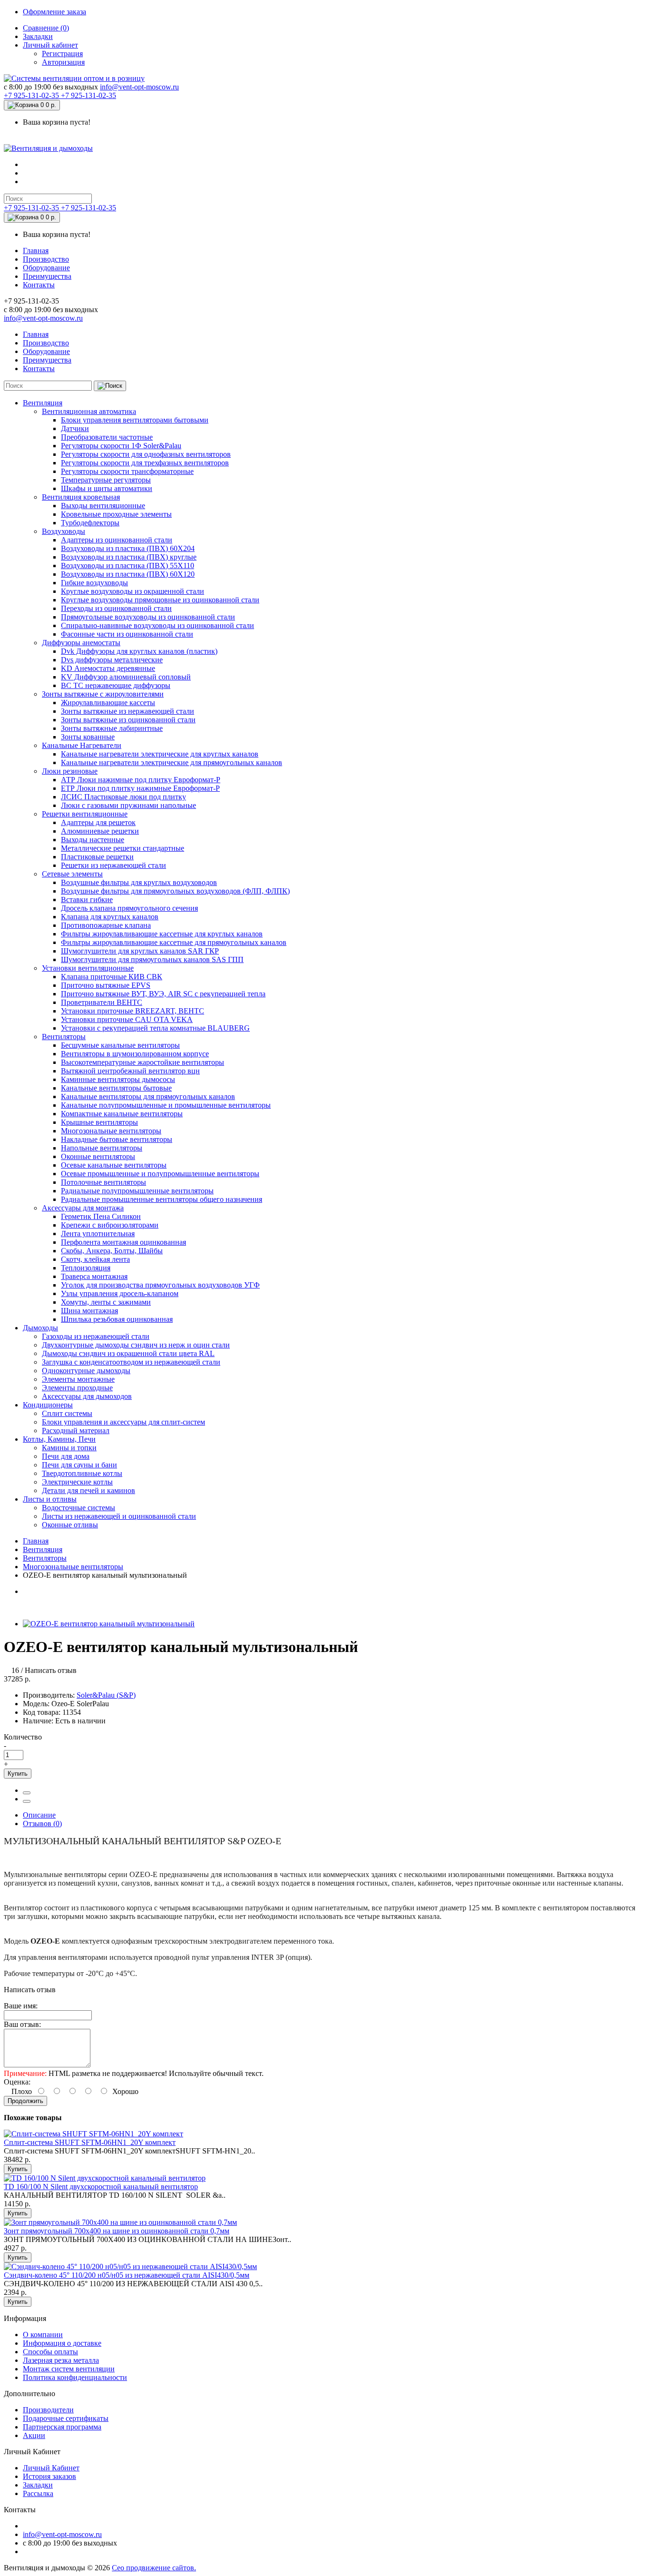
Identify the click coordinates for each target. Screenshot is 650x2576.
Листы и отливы (50, 1499)
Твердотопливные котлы (82, 1473)
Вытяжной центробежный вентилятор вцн (130, 1071)
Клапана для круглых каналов (110, 917)
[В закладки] (27, 1793)
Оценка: (17, 2082)
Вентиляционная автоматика (89, 411)
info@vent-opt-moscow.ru (139, 87)
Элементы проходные (77, 1388)
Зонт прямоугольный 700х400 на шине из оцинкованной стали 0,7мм (117, 2231)
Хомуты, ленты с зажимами (106, 1302)
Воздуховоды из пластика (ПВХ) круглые (129, 557)
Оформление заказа (54, 12)
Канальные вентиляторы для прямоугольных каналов (148, 1096)
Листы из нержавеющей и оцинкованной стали (119, 1516)
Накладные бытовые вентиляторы (117, 1139)
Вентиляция (43, 403)
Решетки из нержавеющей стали (113, 865)
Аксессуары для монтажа (83, 1208)
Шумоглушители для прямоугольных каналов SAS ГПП (152, 959)
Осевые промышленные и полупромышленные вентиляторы (160, 1174)
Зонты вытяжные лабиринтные (112, 728)
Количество (23, 1737)
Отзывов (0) (42, 1824)
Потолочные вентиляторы (103, 1182)
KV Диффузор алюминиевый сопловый (126, 677)
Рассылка (38, 2493)
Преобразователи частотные (107, 437)
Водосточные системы (79, 1508)
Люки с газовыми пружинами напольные (128, 805)
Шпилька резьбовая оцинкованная (117, 1319)
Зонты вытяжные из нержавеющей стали (128, 711)
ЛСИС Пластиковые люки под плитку (123, 797)
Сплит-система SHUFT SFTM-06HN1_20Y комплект (90, 2142)
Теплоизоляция (86, 1268)
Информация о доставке (62, 2343)
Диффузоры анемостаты (81, 643)
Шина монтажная (89, 1311)
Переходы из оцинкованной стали (116, 608)
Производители (48, 2410)
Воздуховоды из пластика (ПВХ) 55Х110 (128, 565)
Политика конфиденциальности (75, 2377)
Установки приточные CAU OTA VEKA (127, 1019)
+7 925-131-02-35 (32, 95)
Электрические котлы (77, 1482)
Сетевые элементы (72, 874)
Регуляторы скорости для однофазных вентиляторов (146, 454)
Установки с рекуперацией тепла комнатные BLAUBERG (155, 1028)
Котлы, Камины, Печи (59, 1439)
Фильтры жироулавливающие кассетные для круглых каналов (162, 934)
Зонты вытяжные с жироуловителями (103, 694)
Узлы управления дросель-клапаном (120, 1293)
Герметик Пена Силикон (101, 1216)
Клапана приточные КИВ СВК (112, 977)
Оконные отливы (70, 1525)
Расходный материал (76, 1431)
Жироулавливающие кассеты (108, 703)
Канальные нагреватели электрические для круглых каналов (160, 754)
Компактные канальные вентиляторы (122, 1114)
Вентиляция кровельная (81, 497)
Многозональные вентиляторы (111, 1131)
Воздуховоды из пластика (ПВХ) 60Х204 (128, 548)
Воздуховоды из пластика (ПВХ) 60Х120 (128, 574)
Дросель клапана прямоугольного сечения (129, 908)
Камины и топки (69, 1448)
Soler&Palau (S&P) (106, 1695)
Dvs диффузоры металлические (112, 660)
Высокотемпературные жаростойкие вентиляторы (143, 1062)
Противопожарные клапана (106, 925)
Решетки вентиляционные (85, 814)
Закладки (38, 36)
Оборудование (46, 268)
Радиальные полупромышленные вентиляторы (137, 1191)
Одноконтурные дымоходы (86, 1371)
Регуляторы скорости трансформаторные (127, 471)
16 (15, 1670)
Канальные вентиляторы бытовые (116, 1088)
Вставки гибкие (87, 900)
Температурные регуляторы (106, 480)
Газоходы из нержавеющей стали (96, 1336)
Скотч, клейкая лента (95, 1259)
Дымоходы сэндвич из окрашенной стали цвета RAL (128, 1353)
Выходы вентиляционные (103, 506)
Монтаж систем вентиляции (69, 2369)
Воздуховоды (64, 531)
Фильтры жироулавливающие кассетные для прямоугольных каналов (174, 942)
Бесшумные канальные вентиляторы (120, 1045)
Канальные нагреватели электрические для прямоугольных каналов (172, 762)
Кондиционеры (48, 1405)
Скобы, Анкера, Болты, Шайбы (112, 1251)
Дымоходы (40, 1328)
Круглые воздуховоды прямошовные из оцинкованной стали (160, 600)
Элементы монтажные (78, 1379)
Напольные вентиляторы (102, 1148)
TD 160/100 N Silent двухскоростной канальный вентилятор (101, 2187)
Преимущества (47, 276)
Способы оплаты (50, 2352)
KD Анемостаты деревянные (108, 668)
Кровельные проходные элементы (116, 514)
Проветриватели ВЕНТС (102, 1002)
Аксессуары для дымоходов (87, 1396)
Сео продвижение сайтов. (154, 2568)
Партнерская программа (62, 2427)
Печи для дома (66, 1456)
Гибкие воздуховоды (94, 583)
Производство (46, 259)
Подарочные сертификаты (66, 2418)
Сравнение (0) (46, 28)
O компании (43, 2335)
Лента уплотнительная (98, 1234)
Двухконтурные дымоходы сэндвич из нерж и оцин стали (136, 1345)
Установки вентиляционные (88, 968)
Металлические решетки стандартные (123, 848)
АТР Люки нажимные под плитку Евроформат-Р (141, 780)
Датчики (75, 428)
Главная (36, 251)
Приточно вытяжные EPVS (106, 985)
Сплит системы (67, 1413)
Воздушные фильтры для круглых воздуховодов (139, 882)
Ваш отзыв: (22, 2024)
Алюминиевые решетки (100, 831)
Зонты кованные (88, 737)
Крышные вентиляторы (99, 1122)
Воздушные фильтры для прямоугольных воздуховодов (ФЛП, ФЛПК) (175, 891)
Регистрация (62, 54)
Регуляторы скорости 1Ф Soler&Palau (121, 446)
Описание (39, 1815)
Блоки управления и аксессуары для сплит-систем (123, 1422)
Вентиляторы (64, 1037)
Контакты (39, 285)
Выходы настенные (93, 840)
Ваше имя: (21, 2006)
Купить (18, 1774)
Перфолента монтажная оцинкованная (123, 1242)
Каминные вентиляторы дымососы (118, 1079)
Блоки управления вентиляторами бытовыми (135, 420)
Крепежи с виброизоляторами (110, 1225)
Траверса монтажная (94, 1276)
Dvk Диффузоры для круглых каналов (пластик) (139, 651)
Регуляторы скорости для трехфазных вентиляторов (145, 463)
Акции (34, 2435)
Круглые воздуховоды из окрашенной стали (133, 591)
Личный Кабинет (51, 2468)
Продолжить (25, 2101)
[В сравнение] (27, 1801)
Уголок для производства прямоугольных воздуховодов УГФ (160, 1285)
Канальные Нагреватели (82, 745)
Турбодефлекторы (90, 523)
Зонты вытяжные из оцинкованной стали (128, 720)
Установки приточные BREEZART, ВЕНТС (133, 1011)
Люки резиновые (70, 771)
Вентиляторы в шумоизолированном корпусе (135, 1054)
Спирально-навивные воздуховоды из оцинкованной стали (158, 625)
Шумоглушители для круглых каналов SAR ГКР (140, 951)
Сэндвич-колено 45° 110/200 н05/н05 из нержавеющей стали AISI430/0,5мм (127, 2275)
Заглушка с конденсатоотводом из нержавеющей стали (131, 1362)
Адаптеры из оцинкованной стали (117, 540)
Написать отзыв (51, 1670)
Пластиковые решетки (97, 857)
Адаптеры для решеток (98, 822)
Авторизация (63, 62)
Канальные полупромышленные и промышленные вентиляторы (166, 1105)
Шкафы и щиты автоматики (107, 488)
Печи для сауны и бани (79, 1465)
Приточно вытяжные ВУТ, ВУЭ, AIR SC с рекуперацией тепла (163, 994)
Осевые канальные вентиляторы (114, 1165)
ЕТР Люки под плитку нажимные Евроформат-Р (140, 788)
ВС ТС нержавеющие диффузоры (116, 685)
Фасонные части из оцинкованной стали (127, 634)
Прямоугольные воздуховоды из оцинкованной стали (148, 617)
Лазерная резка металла (61, 2360)
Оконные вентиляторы (98, 1156)
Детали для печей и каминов (89, 1490)
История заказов (49, 2476)
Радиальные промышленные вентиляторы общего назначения (162, 1199)
